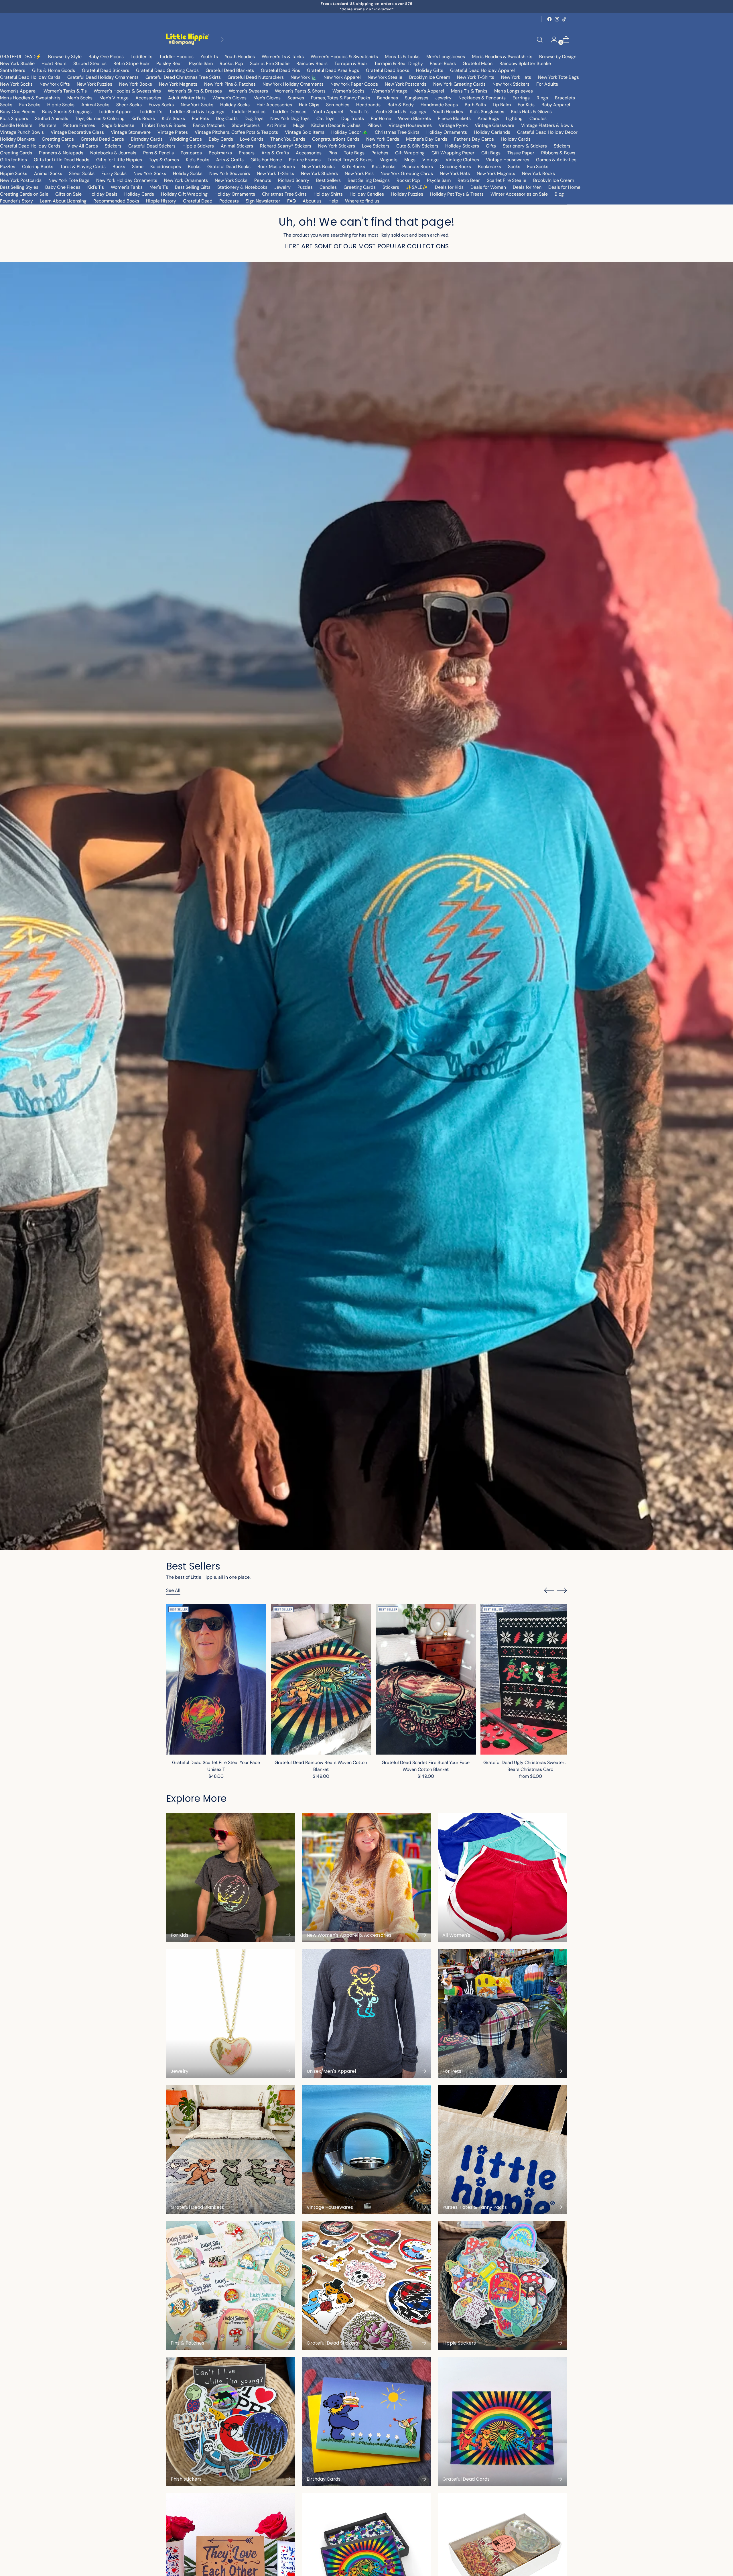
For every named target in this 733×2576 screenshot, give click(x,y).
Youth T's (359, 112)
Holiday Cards (516, 139)
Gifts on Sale (68, 194)
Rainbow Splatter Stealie (525, 63)
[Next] (222, 39)
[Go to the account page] (552, 40)
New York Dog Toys (290, 118)
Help (333, 201)
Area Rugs (488, 118)
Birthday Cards (147, 139)
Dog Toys (254, 118)
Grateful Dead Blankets (230, 70)
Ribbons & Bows (558, 153)
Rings (542, 98)
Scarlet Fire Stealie (270, 63)
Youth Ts (209, 57)
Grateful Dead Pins (280, 70)
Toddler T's (151, 112)
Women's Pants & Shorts (300, 91)
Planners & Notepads (61, 153)
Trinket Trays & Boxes (164, 125)
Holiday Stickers (462, 146)
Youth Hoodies (240, 57)
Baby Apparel (556, 105)
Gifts (491, 146)
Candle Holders (16, 125)
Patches (380, 153)
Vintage (430, 160)
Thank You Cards (288, 139)
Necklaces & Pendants (482, 98)
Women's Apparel (18, 91)
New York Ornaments (186, 180)
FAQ (291, 201)
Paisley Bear (169, 63)
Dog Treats (353, 118)
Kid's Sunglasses (487, 112)
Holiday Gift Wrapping (184, 194)
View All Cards (83, 146)
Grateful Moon (478, 63)
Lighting (514, 118)
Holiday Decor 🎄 (350, 132)
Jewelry (443, 98)
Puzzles (8, 167)
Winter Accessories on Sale (519, 194)
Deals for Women (488, 187)
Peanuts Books (418, 167)
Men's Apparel (429, 91)
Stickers (113, 146)
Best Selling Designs (369, 180)
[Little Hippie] (188, 39)
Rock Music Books (276, 167)
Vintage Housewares (410, 125)
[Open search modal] (540, 40)
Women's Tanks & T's (65, 91)
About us (312, 201)
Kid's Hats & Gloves (531, 112)
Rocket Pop (231, 63)
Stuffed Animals (52, 118)
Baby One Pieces (106, 57)
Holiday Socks (235, 105)
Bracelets (565, 98)
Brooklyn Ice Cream (430, 77)
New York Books (136, 84)
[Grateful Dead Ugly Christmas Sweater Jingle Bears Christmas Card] (531, 1679)
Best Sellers (328, 180)
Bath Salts (475, 105)
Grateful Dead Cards (102, 139)
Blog (559, 194)
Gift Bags (491, 153)
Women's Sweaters (248, 91)
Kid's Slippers (14, 118)
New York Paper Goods (354, 84)
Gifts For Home (266, 160)
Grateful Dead (198, 201)
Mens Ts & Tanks (402, 57)
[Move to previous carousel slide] (549, 1590)
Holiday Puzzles (407, 194)
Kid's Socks (173, 118)
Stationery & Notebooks (242, 187)
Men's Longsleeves (446, 57)
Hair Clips (309, 105)
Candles (538, 118)
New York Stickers (511, 84)
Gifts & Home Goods (54, 70)
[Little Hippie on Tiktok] (564, 19)
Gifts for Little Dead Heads (62, 160)
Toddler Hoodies (176, 57)
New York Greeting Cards (459, 84)
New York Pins (359, 173)
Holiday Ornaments (447, 132)
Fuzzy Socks (161, 105)
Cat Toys (325, 118)
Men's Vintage (114, 98)
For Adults (547, 84)
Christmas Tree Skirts (397, 132)
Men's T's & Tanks (469, 91)
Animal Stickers (237, 146)
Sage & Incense (118, 125)
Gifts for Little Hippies (119, 160)
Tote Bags (354, 153)
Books (119, 167)
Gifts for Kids (13, 160)
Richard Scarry (294, 180)
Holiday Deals (103, 194)
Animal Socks (95, 105)
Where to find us (362, 201)
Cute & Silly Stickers (417, 146)
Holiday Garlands (492, 132)
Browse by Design (558, 57)
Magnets (388, 160)
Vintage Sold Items (305, 132)
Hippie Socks (61, 105)
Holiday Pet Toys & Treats (457, 194)
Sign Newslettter (263, 201)
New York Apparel (342, 77)
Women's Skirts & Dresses (195, 91)
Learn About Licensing (63, 201)
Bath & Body (401, 105)
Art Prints (276, 125)
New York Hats (516, 77)
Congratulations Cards (336, 139)
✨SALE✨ (417, 187)
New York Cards (383, 139)
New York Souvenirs (230, 173)
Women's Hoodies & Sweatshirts (344, 57)
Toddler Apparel (116, 112)
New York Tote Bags (558, 77)
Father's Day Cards (474, 139)
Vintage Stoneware (131, 132)
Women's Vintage (389, 91)
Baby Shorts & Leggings (67, 112)
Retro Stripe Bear (131, 63)
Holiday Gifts (430, 70)
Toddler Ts (141, 57)
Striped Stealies (90, 63)
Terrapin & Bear (351, 63)
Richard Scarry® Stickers (286, 146)
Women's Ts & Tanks (283, 57)
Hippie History (161, 201)
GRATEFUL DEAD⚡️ (21, 57)
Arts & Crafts (275, 153)
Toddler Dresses (289, 112)
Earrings (521, 98)
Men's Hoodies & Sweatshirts (502, 57)
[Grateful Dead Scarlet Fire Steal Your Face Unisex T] (216, 1679)
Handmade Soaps (439, 105)
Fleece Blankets (454, 118)
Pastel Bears (443, 63)
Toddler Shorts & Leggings (197, 112)
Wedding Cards (186, 139)
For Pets (200, 118)
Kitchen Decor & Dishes (336, 125)
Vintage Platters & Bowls (547, 125)
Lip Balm (502, 105)
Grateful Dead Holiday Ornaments (103, 77)
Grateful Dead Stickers (106, 70)
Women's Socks (348, 91)
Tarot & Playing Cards (83, 167)
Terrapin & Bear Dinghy (399, 63)
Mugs (299, 125)
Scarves (296, 98)
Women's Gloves (229, 98)
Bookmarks (220, 153)
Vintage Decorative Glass (77, 132)
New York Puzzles (94, 84)
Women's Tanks (127, 187)
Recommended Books (116, 201)
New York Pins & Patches (230, 84)
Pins (333, 153)
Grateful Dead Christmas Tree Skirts (183, 77)
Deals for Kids (449, 187)
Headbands (368, 105)
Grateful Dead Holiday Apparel (482, 70)
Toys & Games (164, 160)
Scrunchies (338, 105)
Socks (6, 105)
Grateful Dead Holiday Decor (547, 132)
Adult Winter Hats (187, 98)
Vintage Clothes (462, 160)
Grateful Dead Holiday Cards (30, 77)
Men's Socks (80, 98)
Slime (138, 167)
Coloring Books (38, 167)
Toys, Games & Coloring (100, 118)
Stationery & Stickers (525, 146)
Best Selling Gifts (193, 187)
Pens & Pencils (158, 153)
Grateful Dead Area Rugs (333, 70)
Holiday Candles (367, 194)
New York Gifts (55, 84)
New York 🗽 (304, 77)
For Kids (526, 105)
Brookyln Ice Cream (554, 180)
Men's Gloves (267, 98)
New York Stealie (17, 63)
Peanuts (263, 180)
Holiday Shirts (328, 194)
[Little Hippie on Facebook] (549, 19)
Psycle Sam (201, 63)
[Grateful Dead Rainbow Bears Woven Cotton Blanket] (321, 1679)
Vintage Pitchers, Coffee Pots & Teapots (236, 132)
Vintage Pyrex (453, 125)
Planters (48, 125)
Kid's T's (96, 187)
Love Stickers (376, 146)
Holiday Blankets (17, 139)
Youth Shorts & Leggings (401, 112)
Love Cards (252, 139)
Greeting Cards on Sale (24, 194)
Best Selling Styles (19, 187)
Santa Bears (13, 70)
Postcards (191, 153)
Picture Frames (79, 125)
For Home (381, 118)
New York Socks (16, 84)
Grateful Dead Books (388, 70)
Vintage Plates (173, 132)
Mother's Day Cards (427, 139)
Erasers (247, 153)
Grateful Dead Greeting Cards (167, 70)
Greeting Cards (58, 139)
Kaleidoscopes (166, 167)
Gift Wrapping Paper (453, 153)
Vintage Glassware (494, 125)
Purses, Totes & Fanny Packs (341, 98)
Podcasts (229, 201)
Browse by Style (65, 57)
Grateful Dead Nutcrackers (256, 77)
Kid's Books (143, 118)
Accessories (148, 98)
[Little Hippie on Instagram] (557, 19)
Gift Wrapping (410, 153)
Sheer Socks (129, 105)
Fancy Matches (209, 125)
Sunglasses (417, 98)
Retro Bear (469, 180)
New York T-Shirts (476, 77)
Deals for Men (527, 187)
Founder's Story (16, 201)
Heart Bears (54, 63)
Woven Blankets (414, 118)
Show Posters (246, 125)
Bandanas (388, 98)
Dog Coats (227, 118)
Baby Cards (221, 139)
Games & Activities (556, 160)
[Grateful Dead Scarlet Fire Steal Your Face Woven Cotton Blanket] (426, 1679)
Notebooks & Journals (113, 153)
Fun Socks (30, 105)
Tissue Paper (521, 153)
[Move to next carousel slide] (562, 1590)
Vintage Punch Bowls (22, 132)
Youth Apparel (328, 112)
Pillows (375, 125)
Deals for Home (564, 187)
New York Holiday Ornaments (293, 84)
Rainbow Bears (312, 63)
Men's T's (159, 187)
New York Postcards (406, 84)
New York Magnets (178, 84)
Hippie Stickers (198, 146)
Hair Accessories (274, 105)
